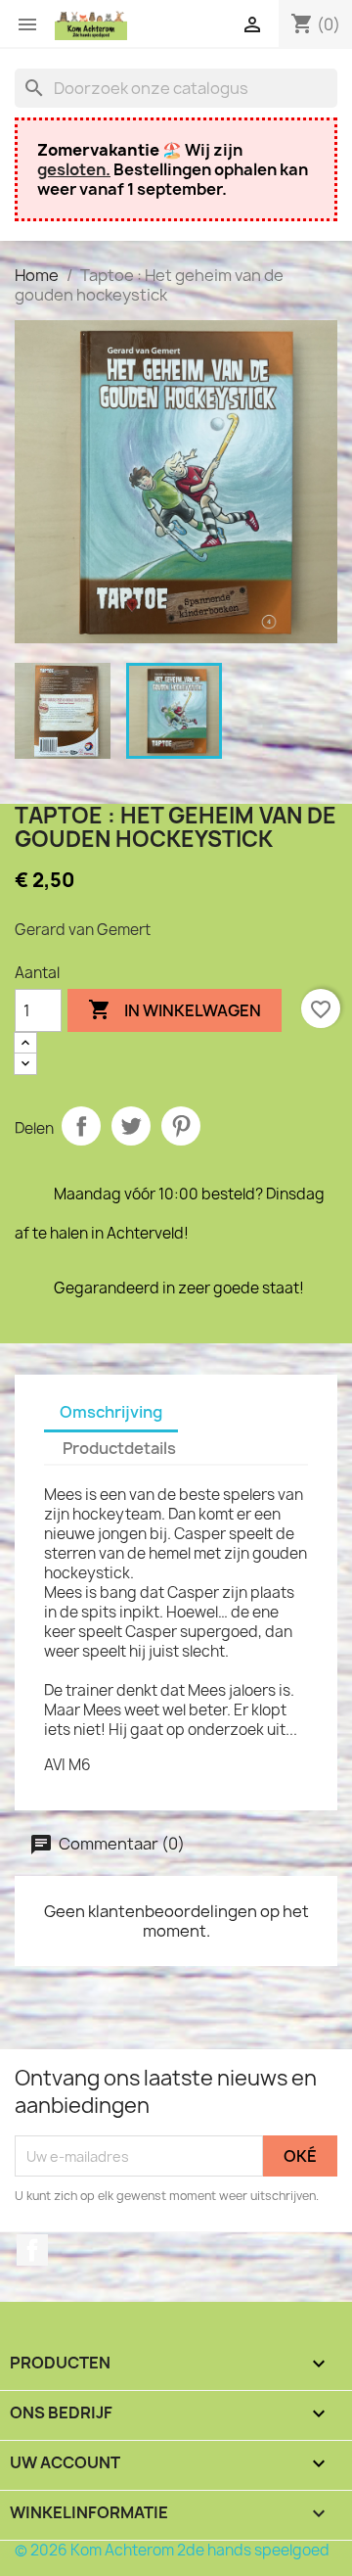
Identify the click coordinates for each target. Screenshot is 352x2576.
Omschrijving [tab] (111, 1412)
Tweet (131, 1126)
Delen (81, 1126)
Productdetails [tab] (119, 1448)
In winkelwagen (175, 1009)
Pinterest (181, 1126)
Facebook (32, 2250)
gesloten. (74, 169)
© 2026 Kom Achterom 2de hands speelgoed (172, 2550)
